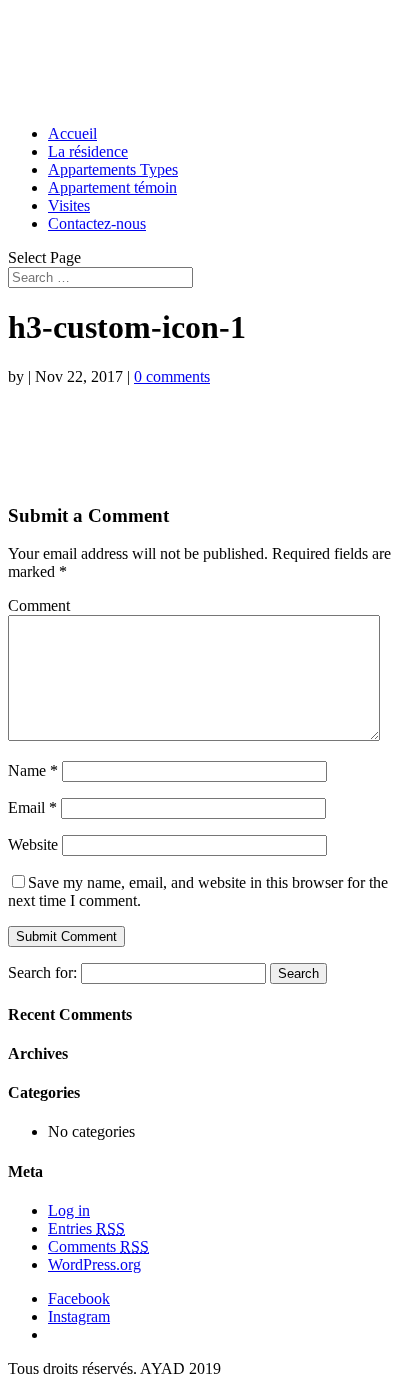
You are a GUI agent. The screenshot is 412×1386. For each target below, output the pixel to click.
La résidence (88, 151)
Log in (69, 1210)
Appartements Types (113, 169)
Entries (86, 1228)
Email (32, 807)
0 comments (172, 376)
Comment (39, 605)
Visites (69, 205)
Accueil (72, 133)
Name (33, 770)
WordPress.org (94, 1264)
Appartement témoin (112, 187)
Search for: (42, 972)
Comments (98, 1246)
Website (33, 844)
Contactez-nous (97, 223)
